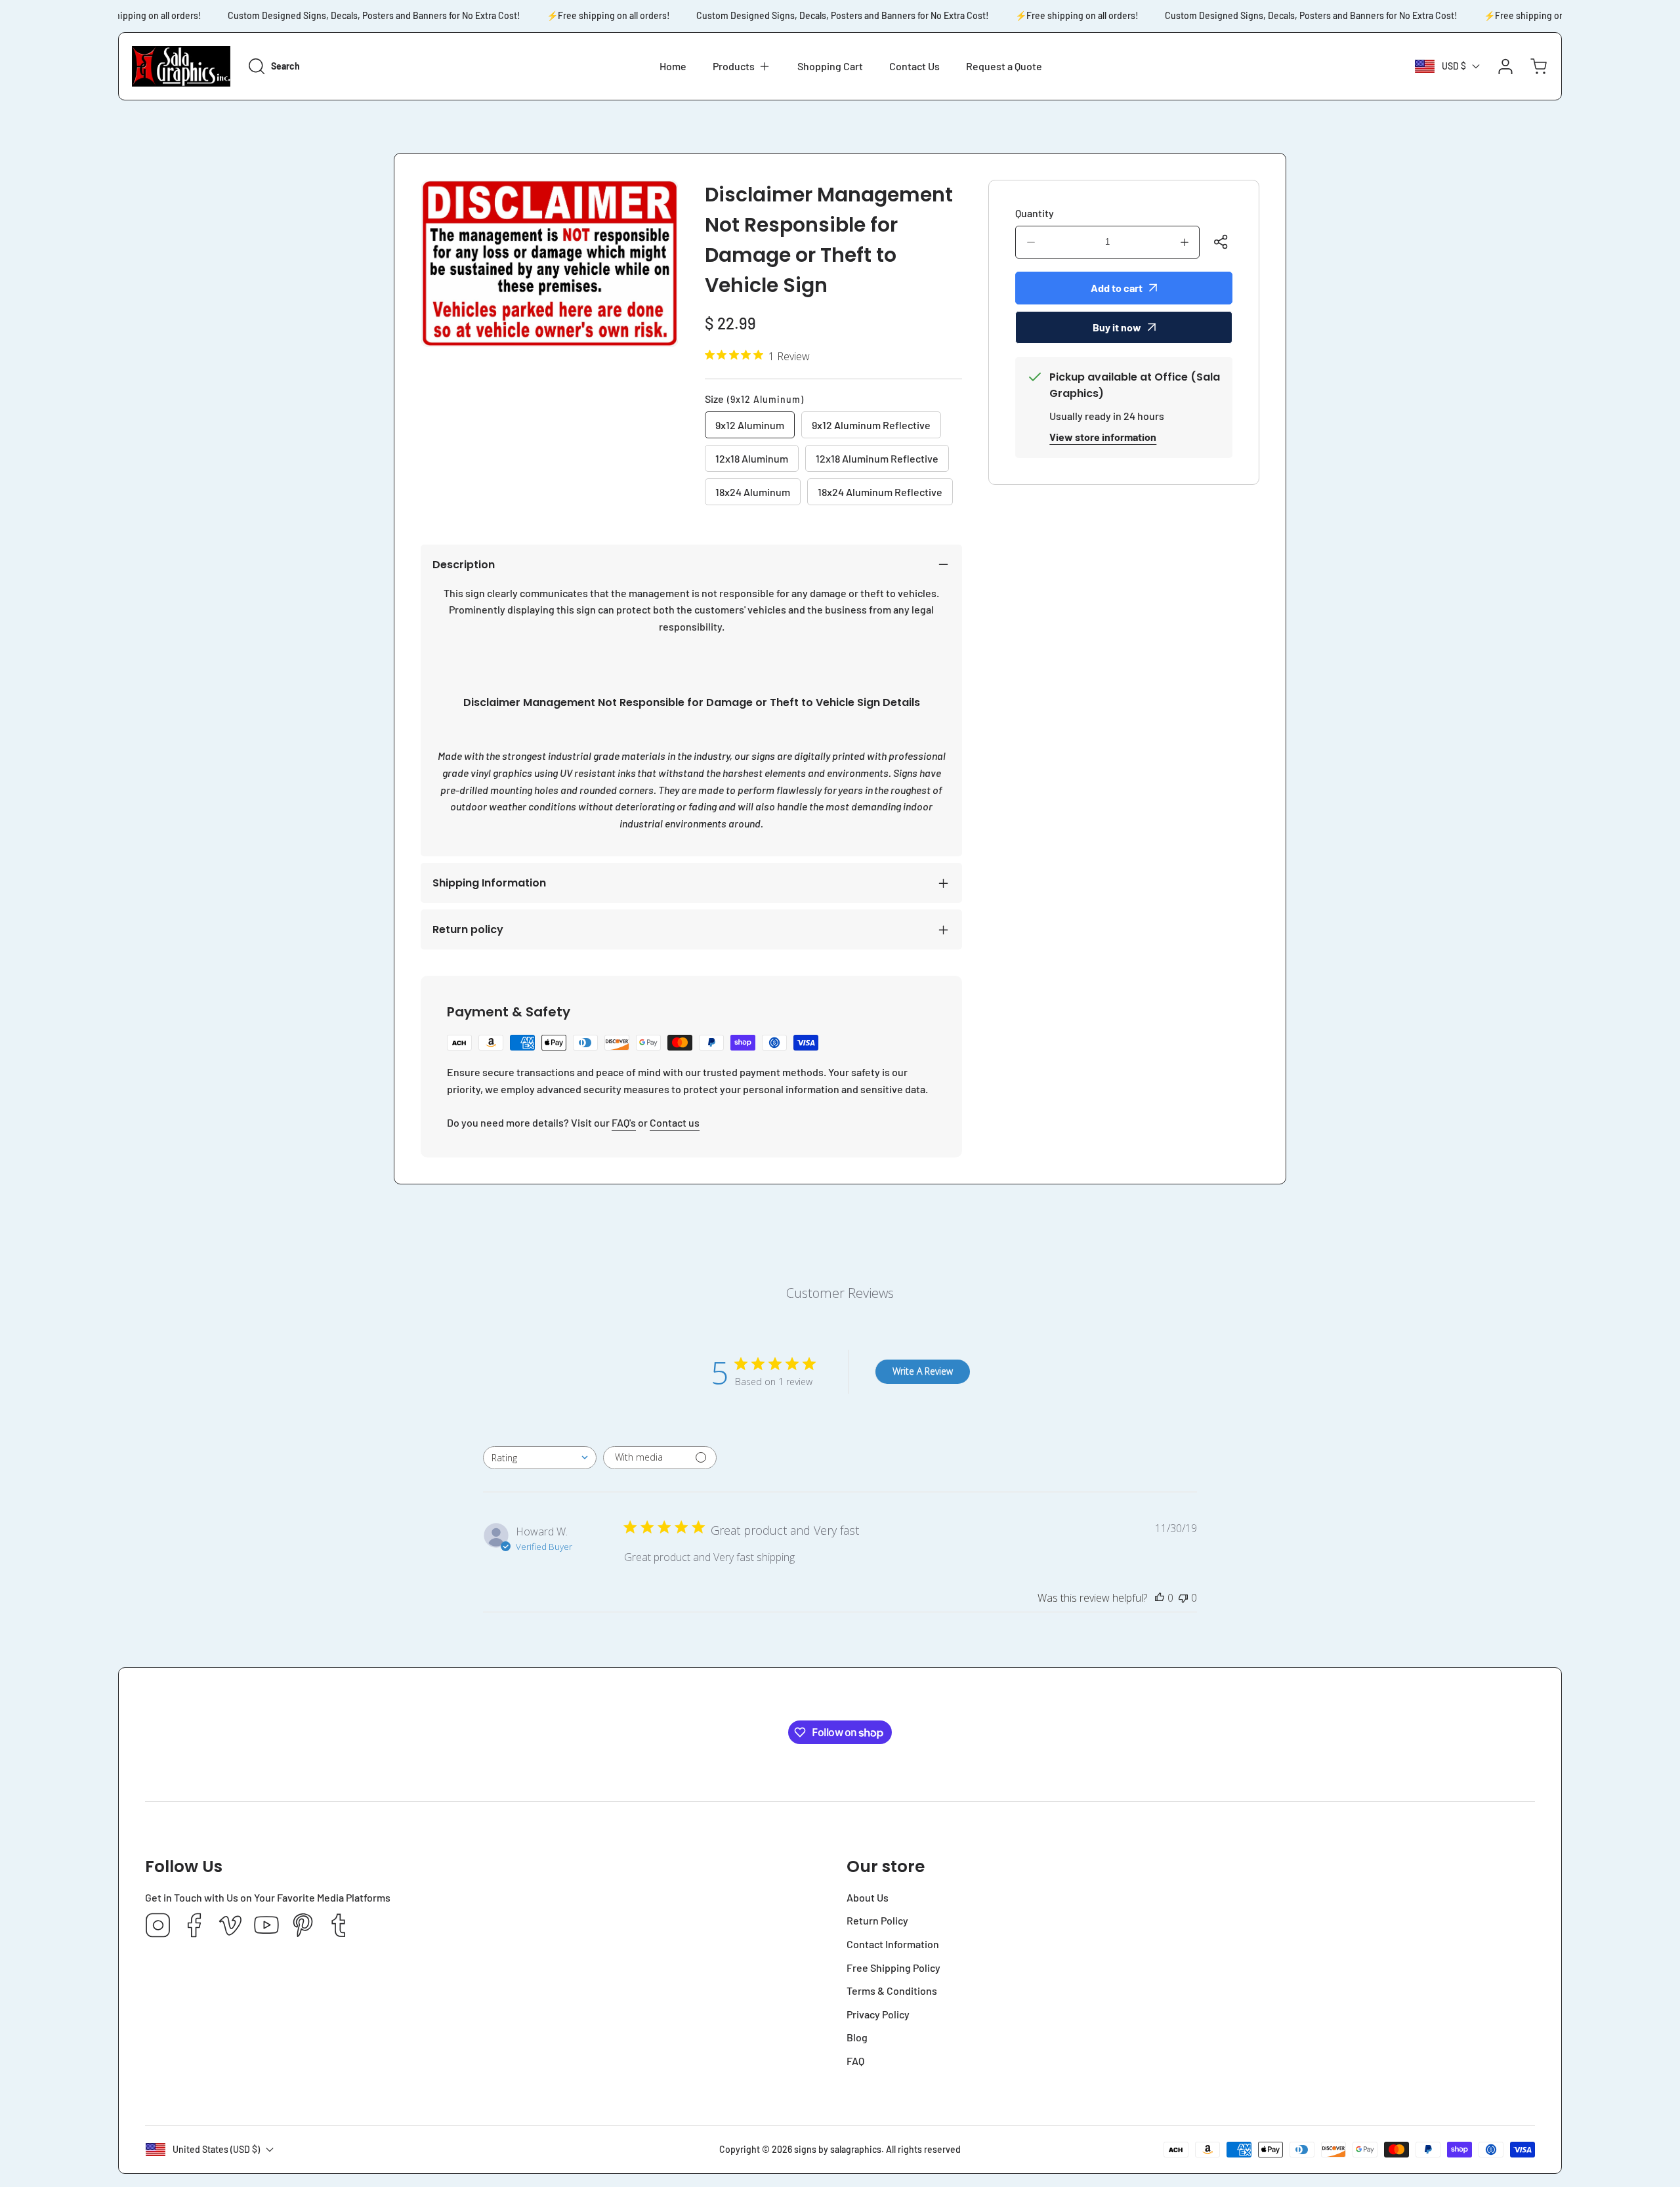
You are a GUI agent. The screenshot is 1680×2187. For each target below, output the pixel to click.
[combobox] (540, 1458)
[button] (742, 66)
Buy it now (1117, 327)
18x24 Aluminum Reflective (880, 492)
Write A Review (923, 1371)
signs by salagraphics (838, 2149)
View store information (1103, 437)
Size (754, 399)
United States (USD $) (216, 2149)
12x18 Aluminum (752, 458)
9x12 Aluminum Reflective (871, 425)
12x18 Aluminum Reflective (877, 458)
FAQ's (624, 1122)
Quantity (1035, 213)
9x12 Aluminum (750, 425)
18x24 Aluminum (753, 492)
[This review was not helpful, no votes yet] (1183, 1598)
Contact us (675, 1122)
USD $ (1454, 66)
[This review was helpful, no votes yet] (1160, 1598)
